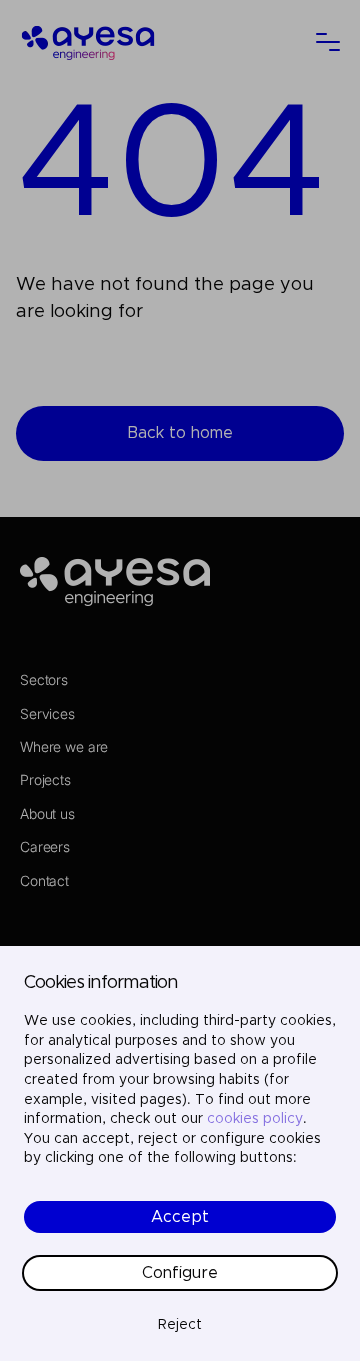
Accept (180, 1217)
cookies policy (255, 1119)
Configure (180, 1273)
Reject (180, 1325)
